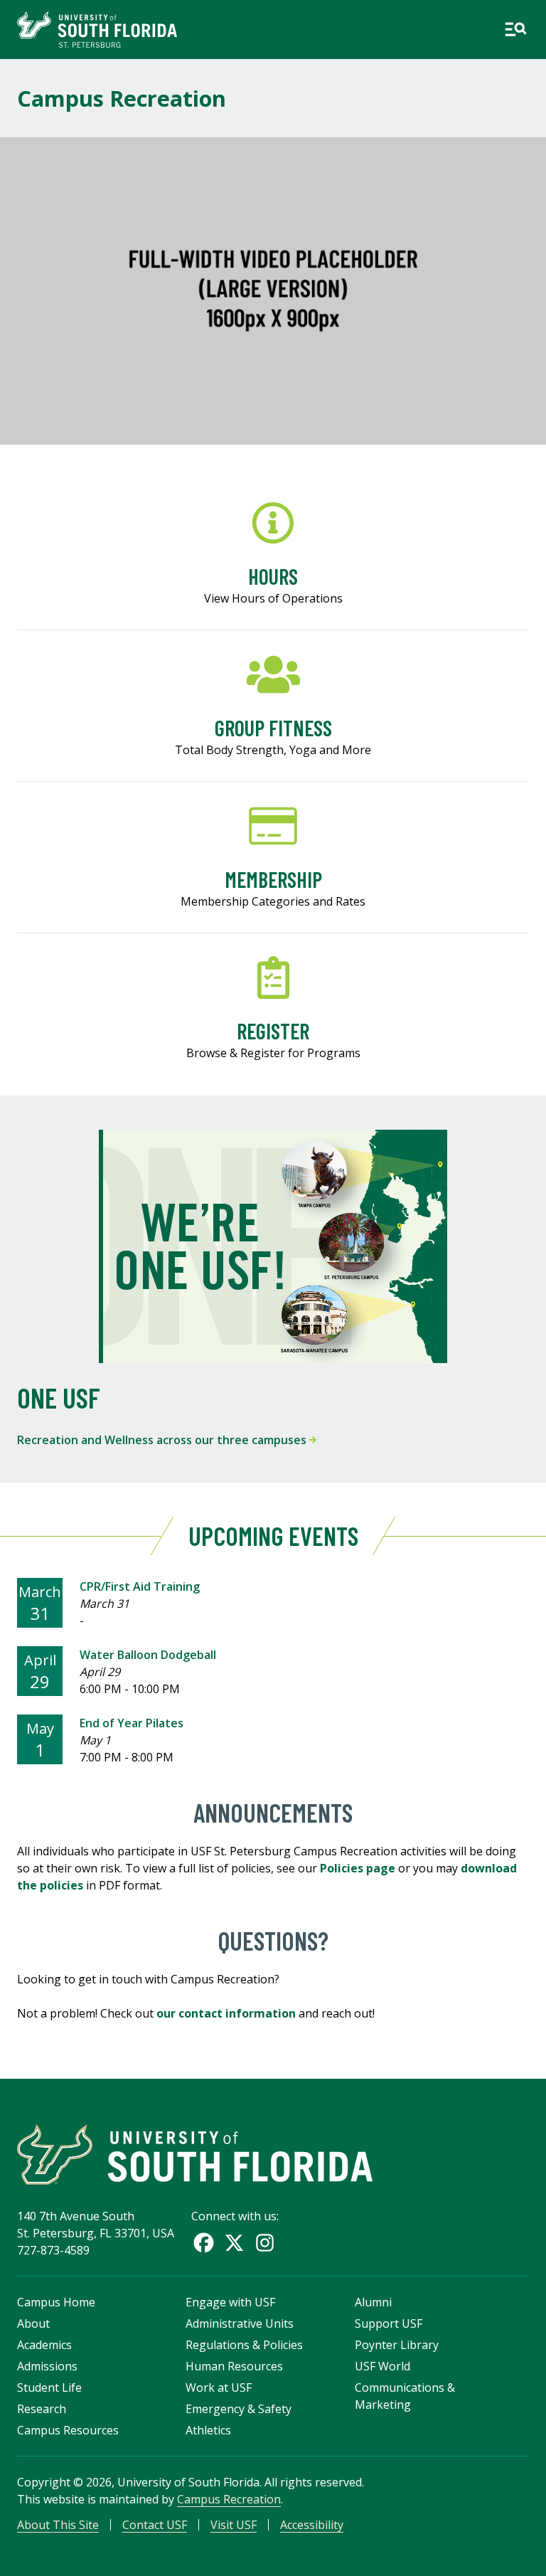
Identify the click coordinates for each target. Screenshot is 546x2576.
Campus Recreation (122, 98)
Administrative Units (240, 2323)
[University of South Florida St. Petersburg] (97, 30)
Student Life (49, 2387)
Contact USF (155, 2525)
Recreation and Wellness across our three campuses (163, 1440)
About (33, 2323)
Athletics (208, 2430)
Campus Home (56, 2302)
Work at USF (219, 2387)
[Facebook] (204, 2243)
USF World (382, 2366)
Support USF (389, 2323)
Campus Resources (68, 2430)
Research (42, 2409)
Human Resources (234, 2366)
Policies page (358, 1868)
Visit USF (234, 2525)
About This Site (58, 2525)
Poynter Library (397, 2345)
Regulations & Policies (244, 2345)
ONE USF (59, 1397)
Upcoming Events (273, 1536)
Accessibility (312, 2525)
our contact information (226, 2013)
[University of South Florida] (195, 2154)
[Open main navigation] (515, 29)
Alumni (373, 2302)
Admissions (47, 2366)
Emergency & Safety (239, 2409)
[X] (234, 2243)
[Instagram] (265, 2243)
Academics (44, 2345)
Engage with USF (230, 2302)
